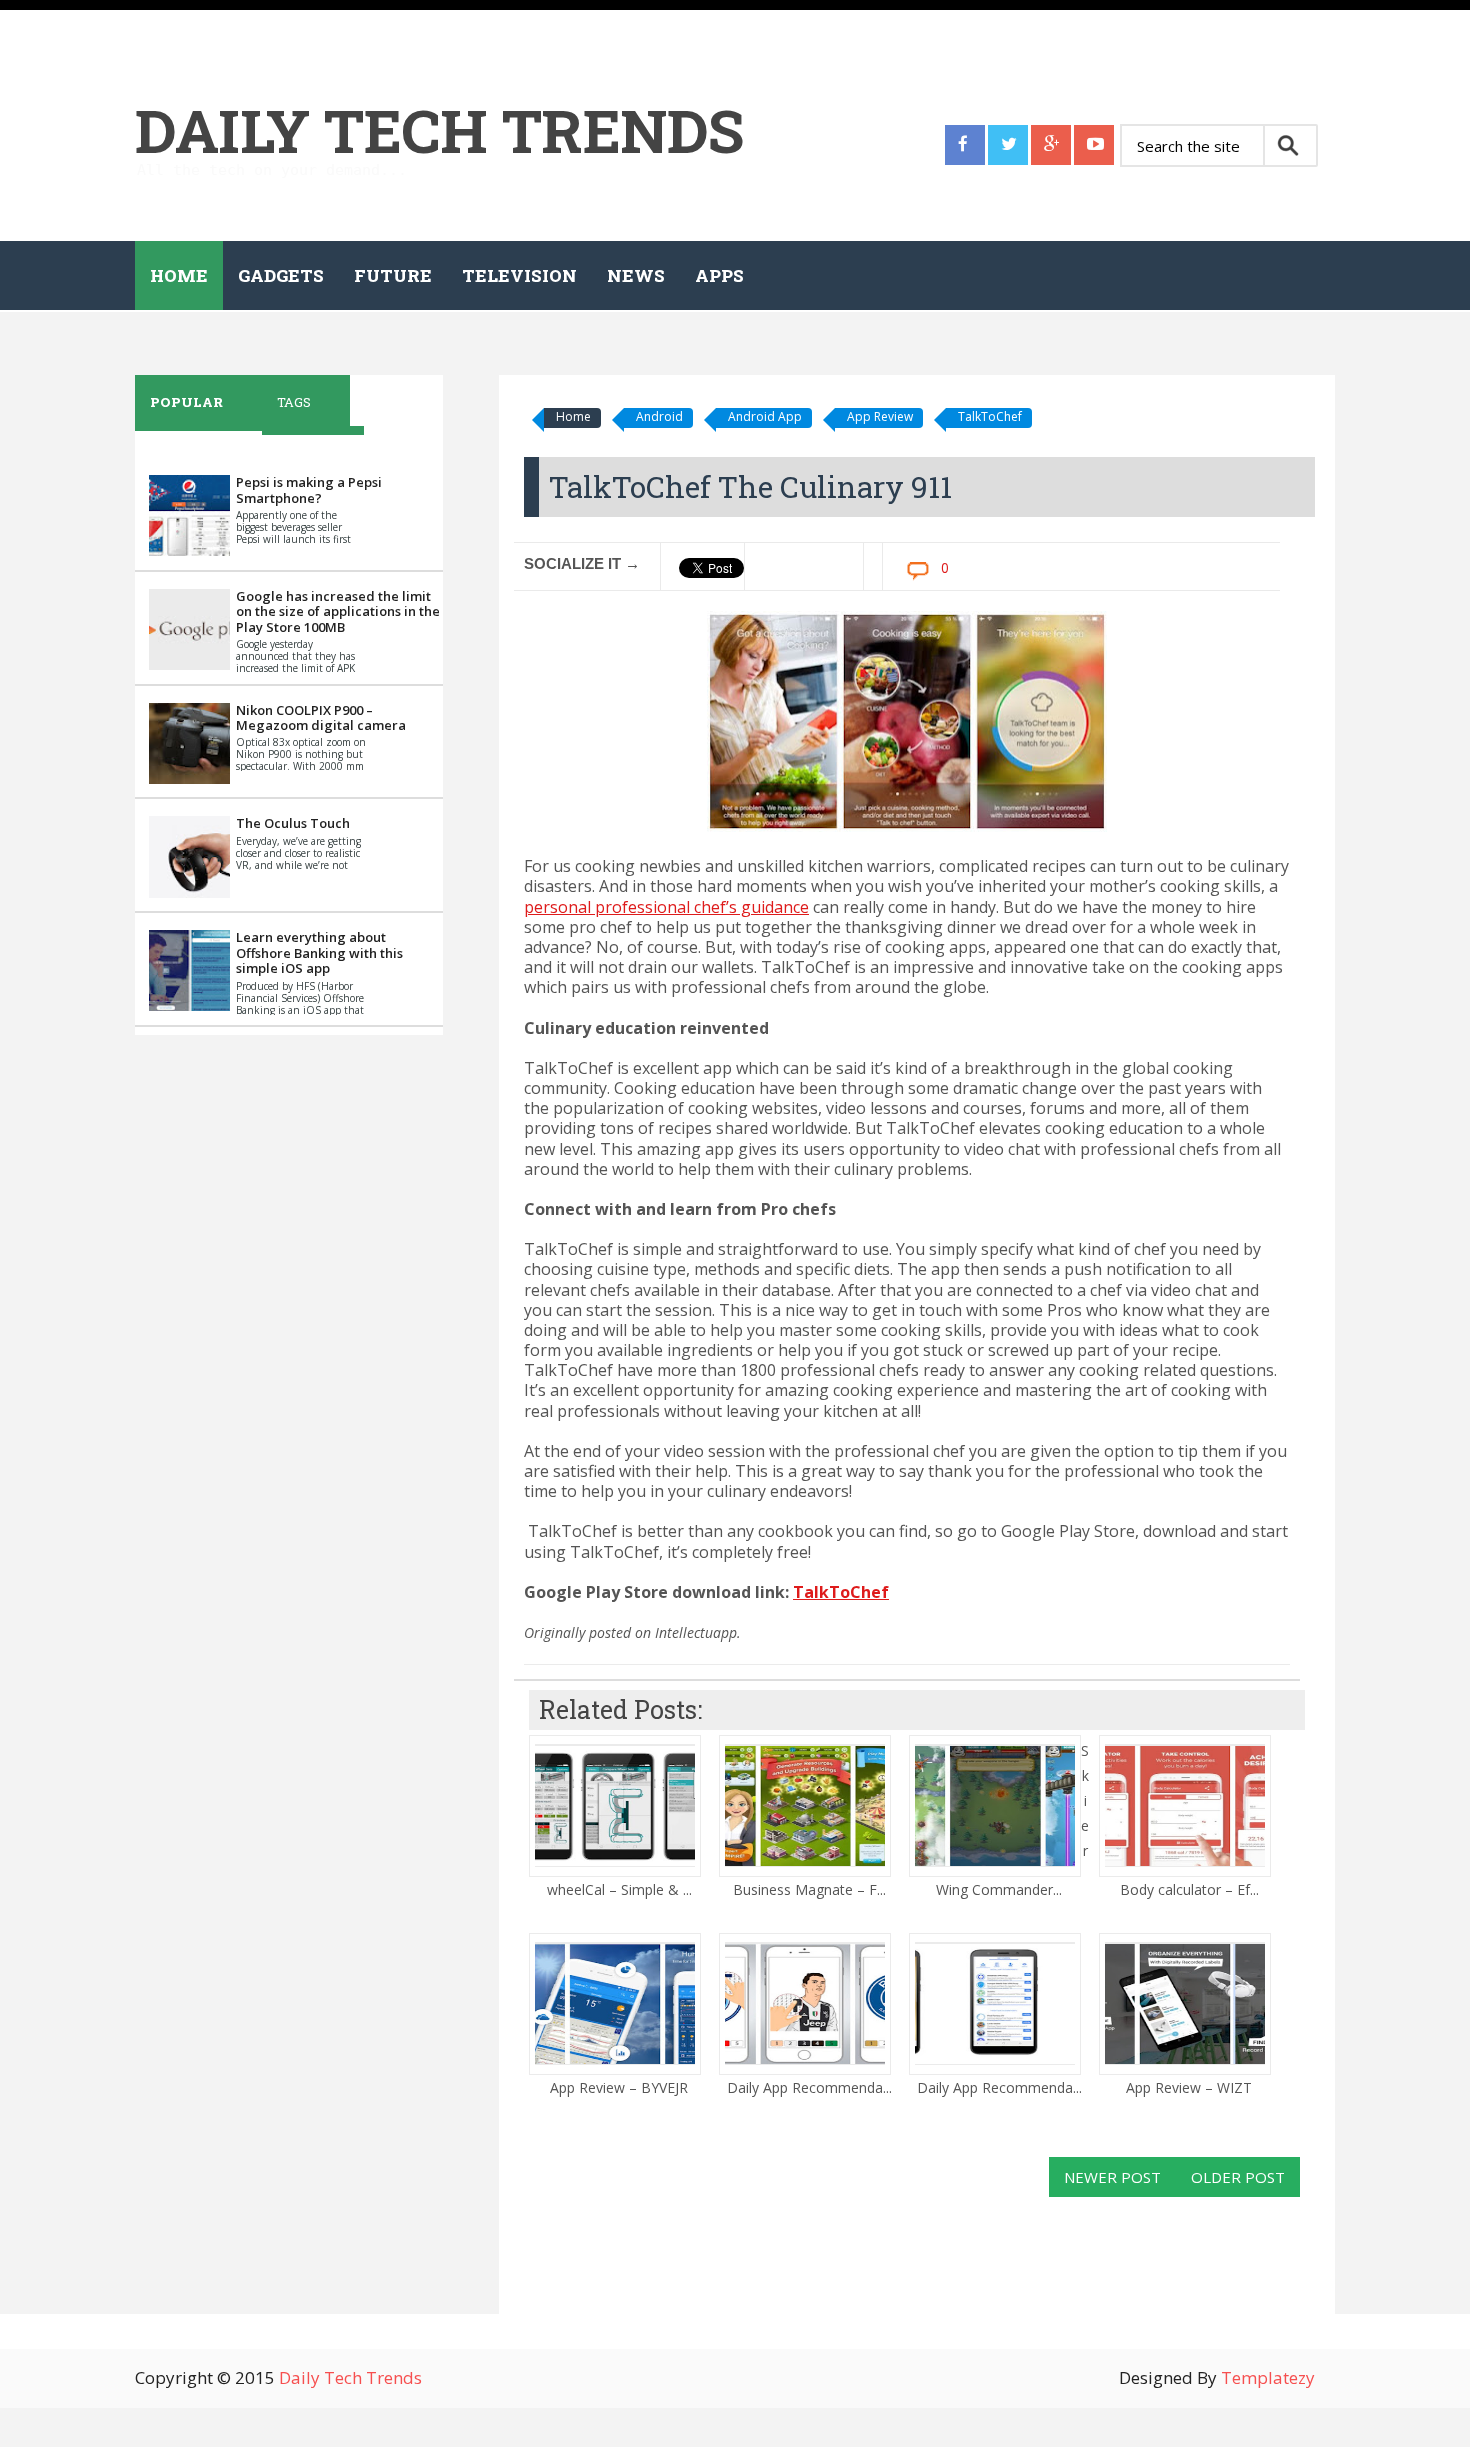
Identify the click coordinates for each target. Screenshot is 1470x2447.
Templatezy (1268, 2377)
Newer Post (1112, 2177)
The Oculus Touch (293, 823)
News (636, 275)
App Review (880, 416)
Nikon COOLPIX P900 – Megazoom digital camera (321, 718)
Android (659, 416)
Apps (719, 275)
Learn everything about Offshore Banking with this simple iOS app (319, 952)
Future (393, 275)
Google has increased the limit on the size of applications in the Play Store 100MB (338, 611)
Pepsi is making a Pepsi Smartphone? (309, 490)
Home (179, 275)
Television (519, 275)
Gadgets (281, 275)
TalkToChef (990, 416)
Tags (294, 402)
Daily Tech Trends (439, 129)
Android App (765, 416)
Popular (186, 402)
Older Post (1238, 2177)
